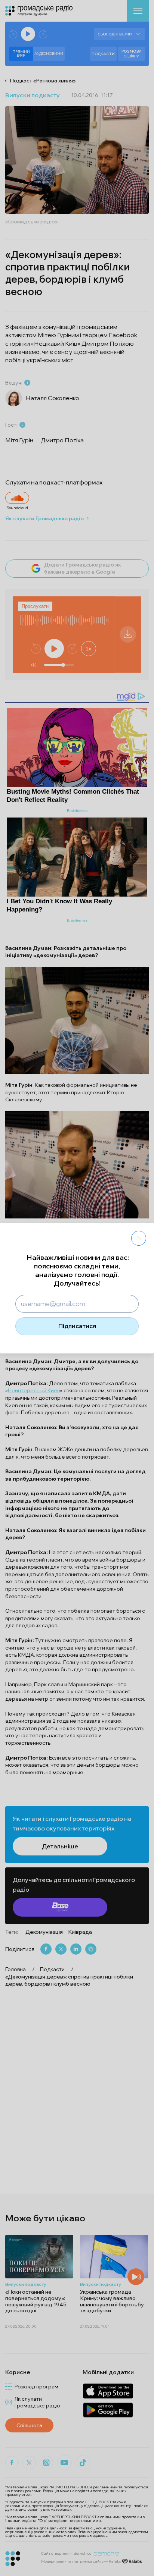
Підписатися (77, 1326)
